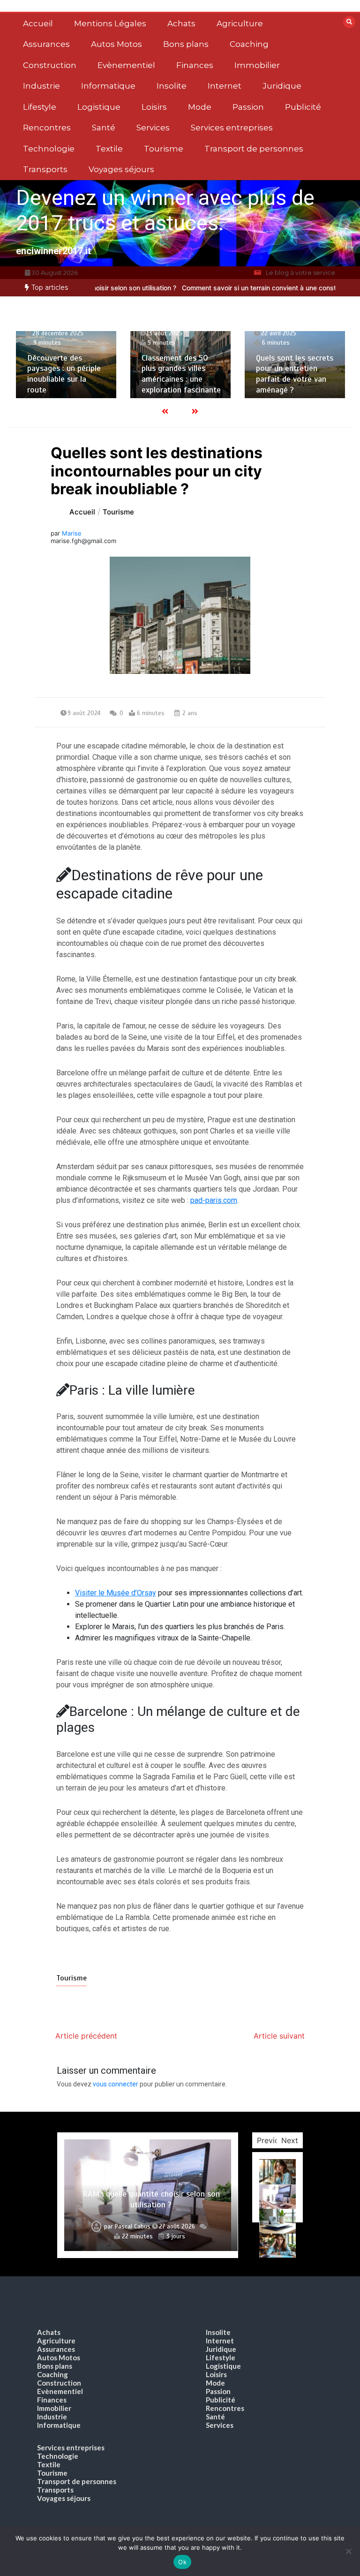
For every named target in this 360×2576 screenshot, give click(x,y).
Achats (181, 23)
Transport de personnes (254, 149)
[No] (348, 2551)
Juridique (282, 86)
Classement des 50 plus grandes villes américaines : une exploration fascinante (181, 374)
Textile (109, 149)
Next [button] (290, 2140)
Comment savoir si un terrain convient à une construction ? (241, 288)
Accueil (38, 23)
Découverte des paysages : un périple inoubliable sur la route (64, 374)
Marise (72, 533)
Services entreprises (232, 128)
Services (153, 128)
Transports (45, 169)
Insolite (172, 86)
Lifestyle (40, 107)
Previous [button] (272, 2140)
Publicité (303, 107)
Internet (225, 86)
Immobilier (257, 65)
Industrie (41, 86)
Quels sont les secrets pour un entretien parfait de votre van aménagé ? (295, 374)
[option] (66, 365)
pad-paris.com (214, 1200)
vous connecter (116, 2084)
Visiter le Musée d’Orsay (116, 1593)
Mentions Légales (110, 23)
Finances (195, 65)
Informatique (108, 86)
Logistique (99, 107)
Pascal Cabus (133, 2227)
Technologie (49, 149)
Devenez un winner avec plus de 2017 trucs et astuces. (165, 210)
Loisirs (154, 107)
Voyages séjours (121, 169)
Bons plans (186, 44)
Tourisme (164, 149)
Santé (104, 128)
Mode (200, 107)
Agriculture (240, 23)
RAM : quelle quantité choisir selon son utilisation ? (151, 2199)
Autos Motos (116, 44)
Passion (248, 107)
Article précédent (86, 2036)
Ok (182, 2562)
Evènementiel (126, 65)
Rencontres (47, 128)
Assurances (46, 44)
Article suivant (279, 2036)
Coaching (249, 44)
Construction (50, 65)
